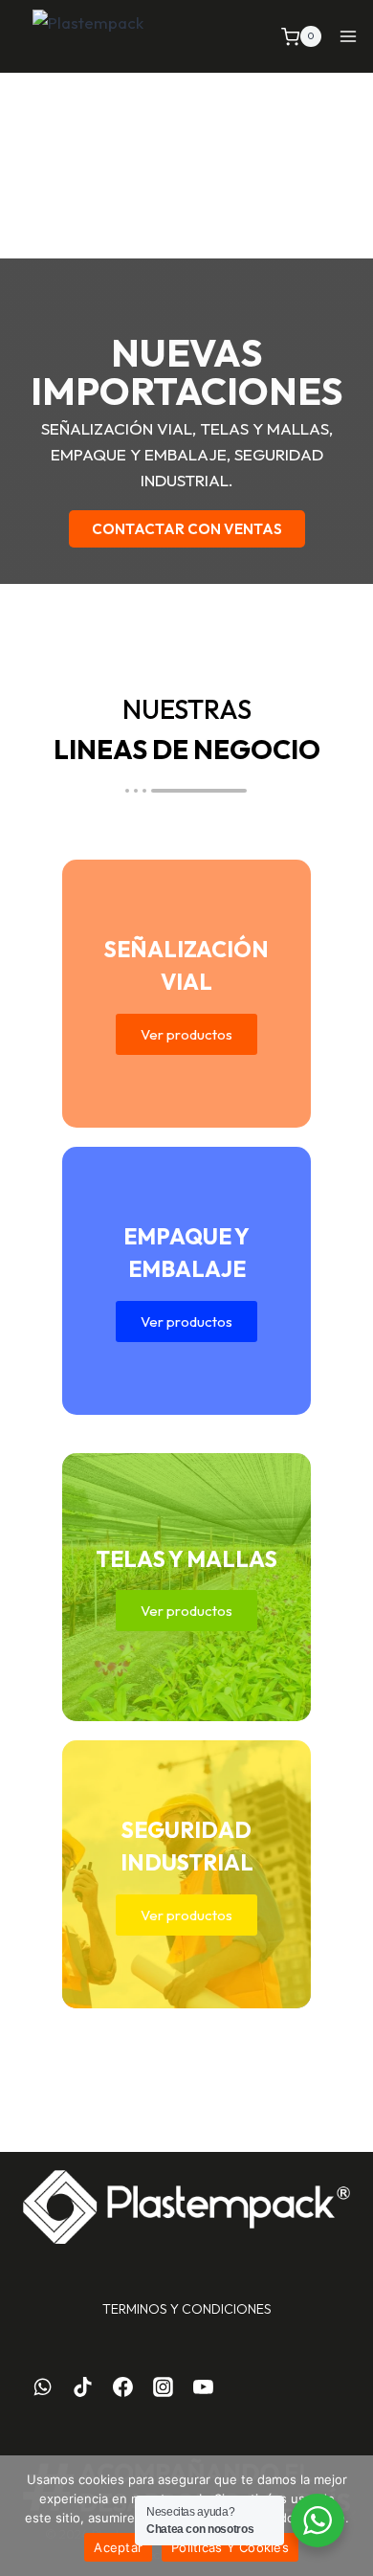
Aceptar (118, 2547)
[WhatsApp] (43, 2387)
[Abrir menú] (349, 37)
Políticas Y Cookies (230, 2547)
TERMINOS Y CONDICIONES (187, 2309)
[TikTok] (83, 2387)
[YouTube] (203, 2387)
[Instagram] (163, 2387)
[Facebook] (123, 2387)
